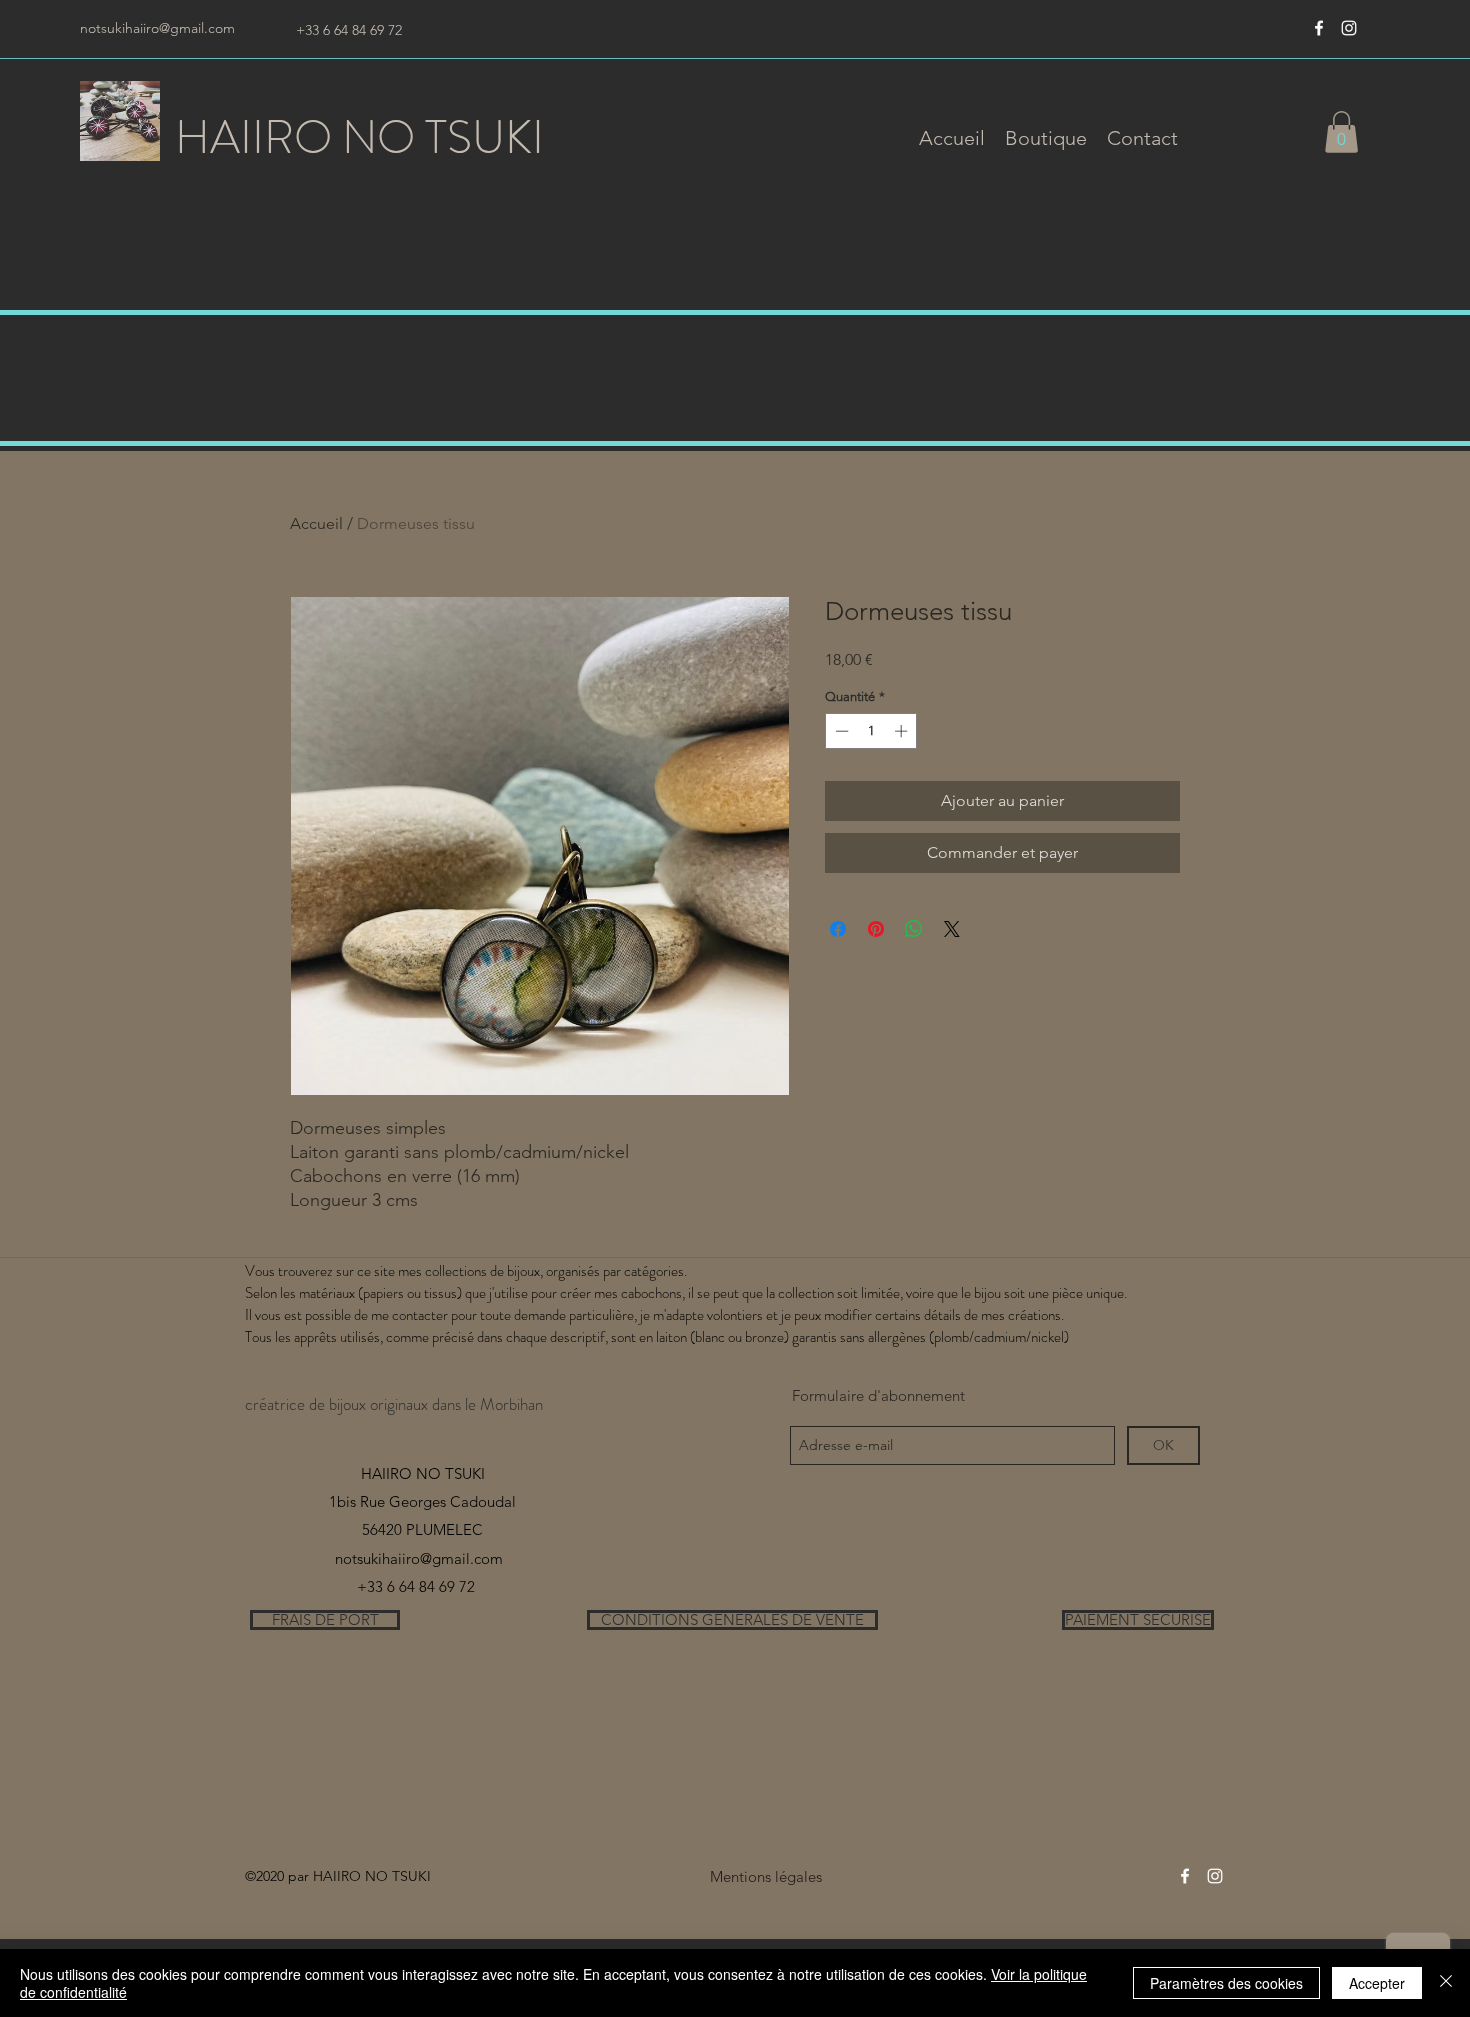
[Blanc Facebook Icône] (1319, 28)
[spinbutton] (871, 731)
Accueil (316, 523)
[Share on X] (952, 929)
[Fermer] (1446, 1983)
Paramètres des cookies (1226, 1983)
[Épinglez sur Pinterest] (876, 929)
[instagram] (1349, 28)
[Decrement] (840, 731)
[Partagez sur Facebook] (838, 929)
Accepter (1377, 1983)
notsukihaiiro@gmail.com (157, 28)
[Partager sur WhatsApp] (914, 929)
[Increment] (903, 731)
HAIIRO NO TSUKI (359, 137)
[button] (1046, 138)
